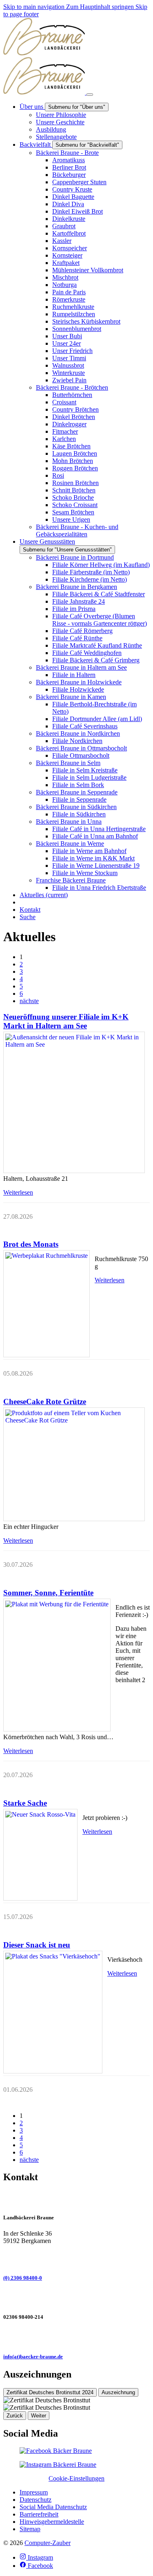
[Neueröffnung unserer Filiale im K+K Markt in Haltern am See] (74, 1102)
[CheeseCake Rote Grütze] (74, 1464)
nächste (29, 1001)
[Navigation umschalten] (90, 95)
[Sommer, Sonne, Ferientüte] (57, 1665)
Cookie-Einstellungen (76, 2478)
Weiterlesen (18, 1192)
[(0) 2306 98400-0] (76, 2258)
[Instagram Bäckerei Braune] (58, 2465)
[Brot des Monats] (47, 1304)
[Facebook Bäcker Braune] (56, 2451)
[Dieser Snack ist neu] (53, 2012)
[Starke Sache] (40, 1855)
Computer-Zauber (48, 2543)
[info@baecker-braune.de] (76, 2337)
